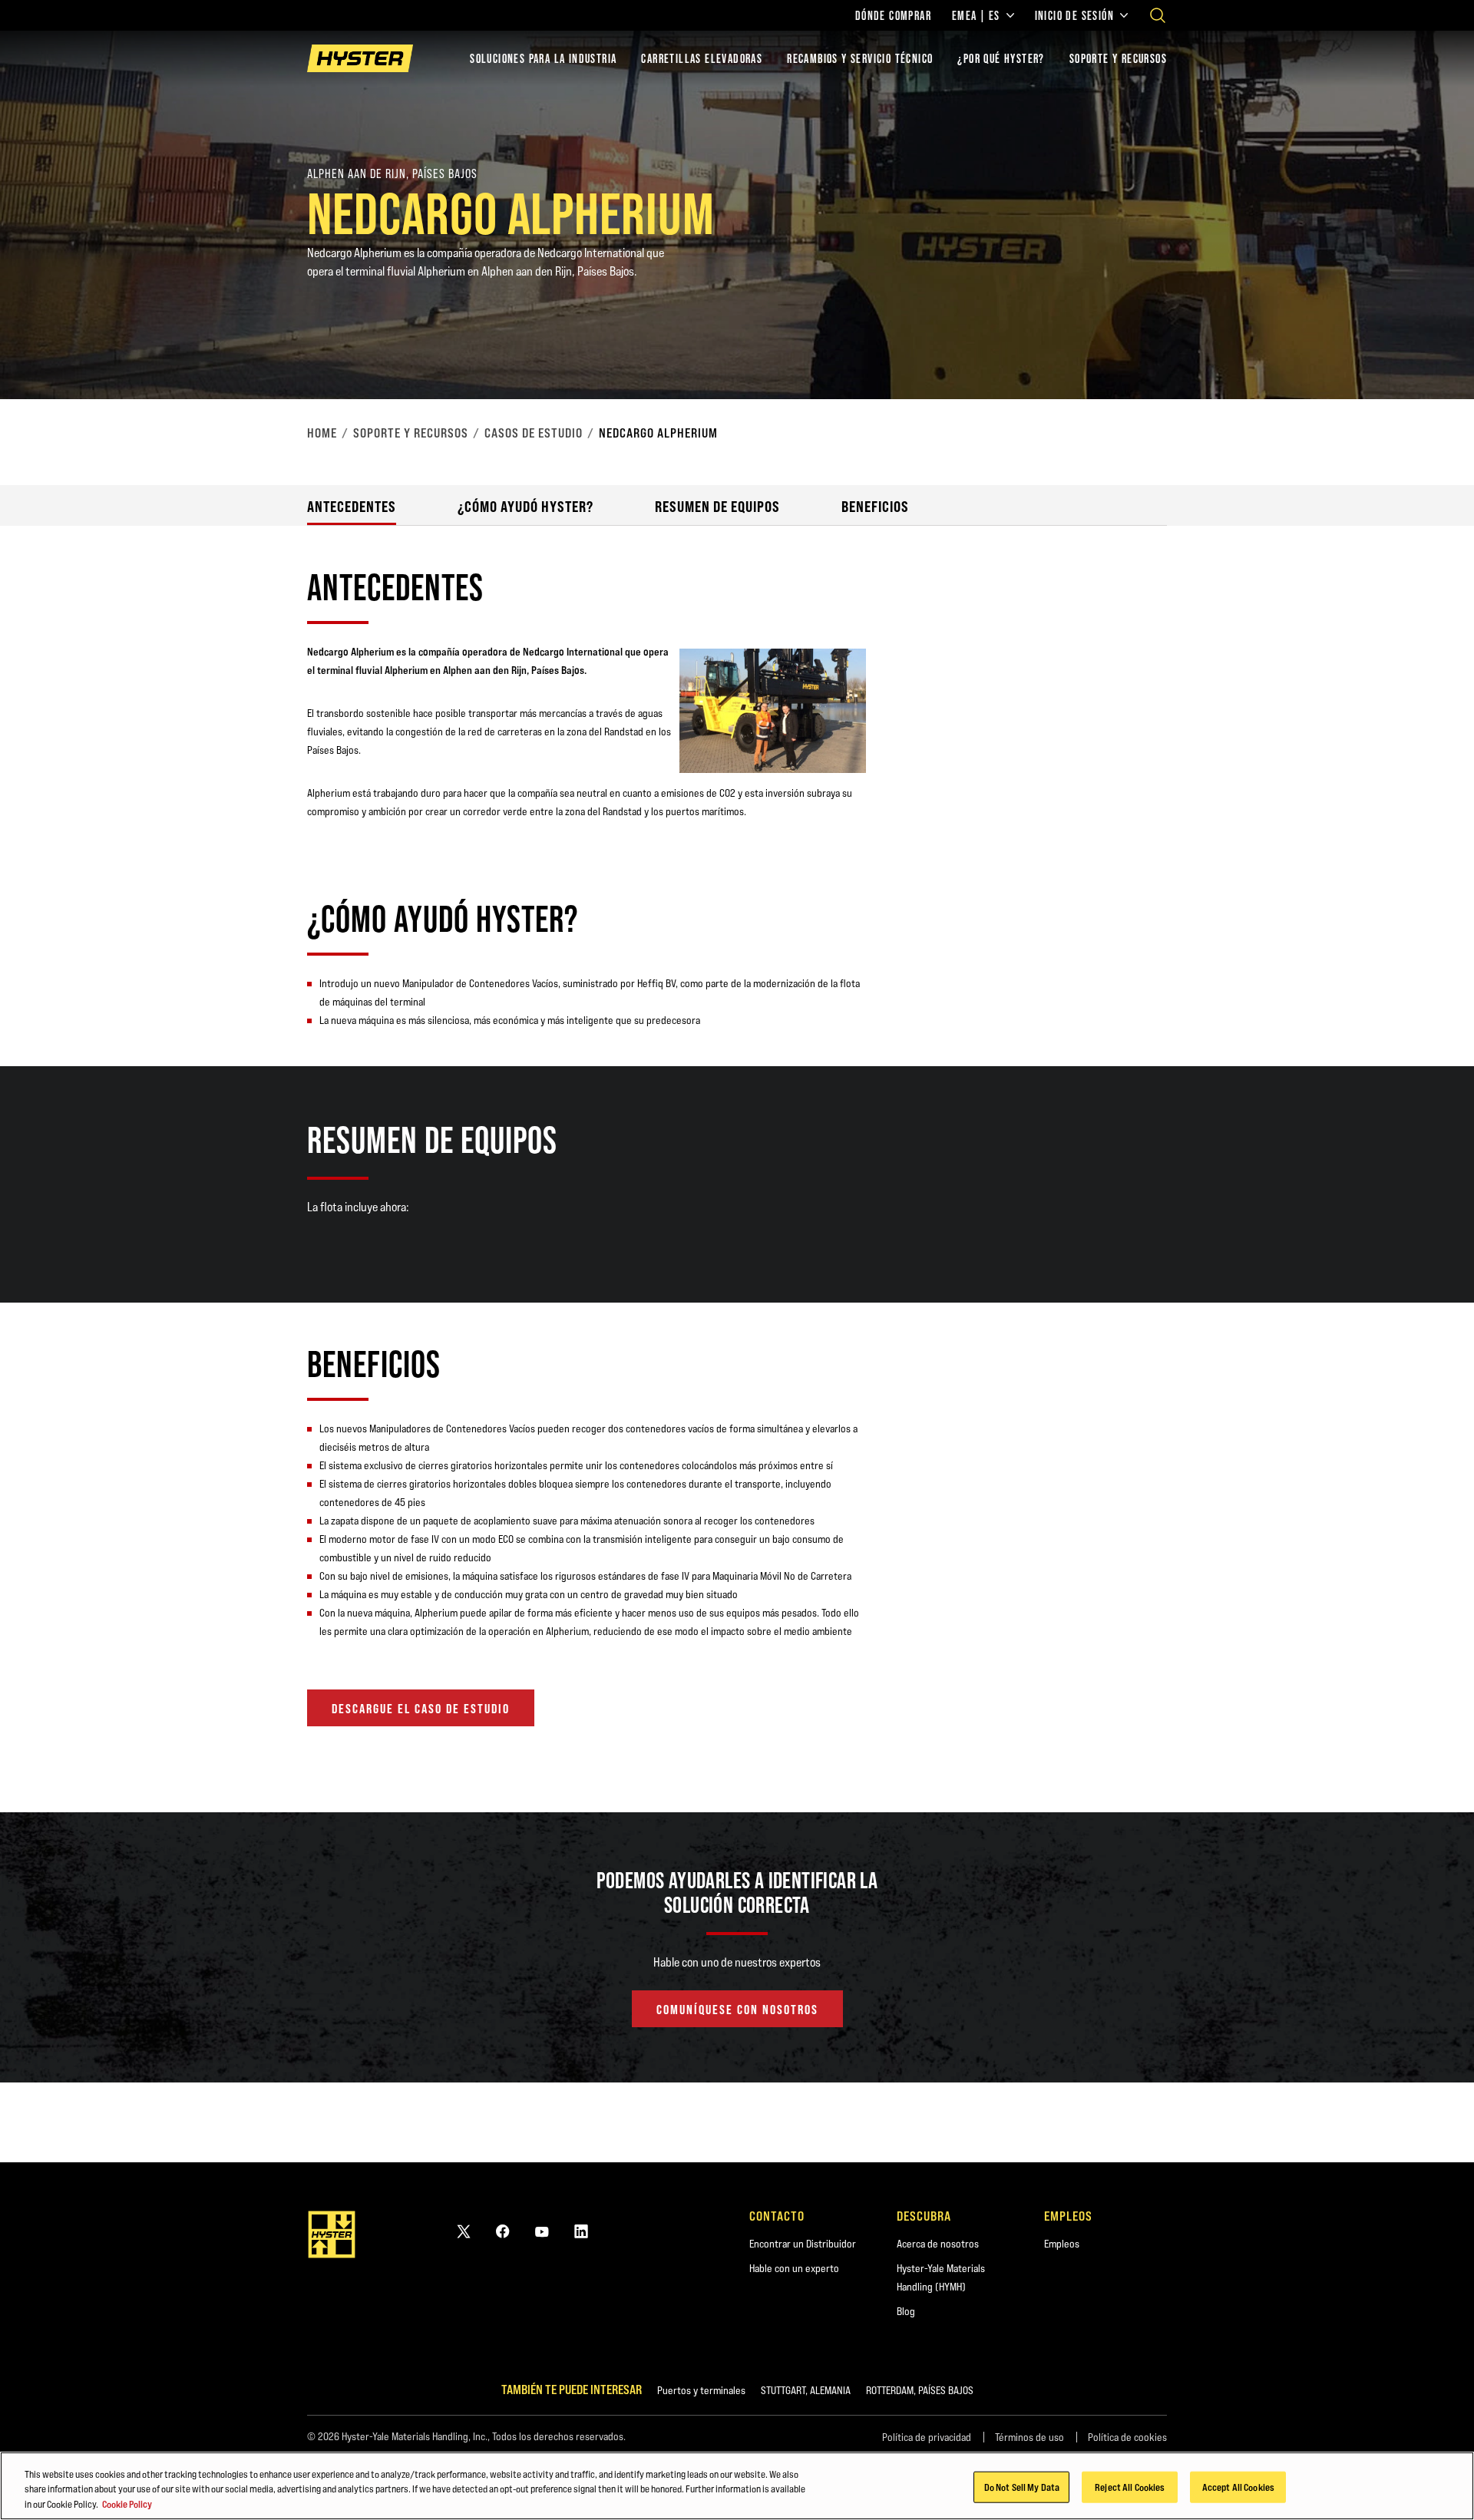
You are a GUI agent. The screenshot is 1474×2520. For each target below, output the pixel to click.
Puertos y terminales (701, 2390)
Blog (906, 2311)
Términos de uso (1029, 2437)
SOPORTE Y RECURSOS (1118, 58)
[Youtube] (542, 2231)
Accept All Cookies (1238, 2486)
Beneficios (875, 506)
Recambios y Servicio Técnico (860, 58)
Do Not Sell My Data (1022, 2486)
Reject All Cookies (1130, 2486)
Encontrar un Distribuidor (803, 2244)
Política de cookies (1127, 2437)
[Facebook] (503, 2231)
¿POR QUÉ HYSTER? (1001, 58)
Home (322, 433)
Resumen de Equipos (717, 506)
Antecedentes (352, 506)
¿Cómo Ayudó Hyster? (525, 506)
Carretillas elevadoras (702, 58)
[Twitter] (464, 2231)
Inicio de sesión (1074, 15)
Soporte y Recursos (411, 433)
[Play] (1426, 352)
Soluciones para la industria (543, 58)
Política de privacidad (927, 2437)
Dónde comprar (893, 15)
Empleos (1062, 2244)
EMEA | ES (976, 15)
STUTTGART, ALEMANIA (806, 2390)
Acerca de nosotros (938, 2244)
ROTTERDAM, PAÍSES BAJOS (920, 2390)
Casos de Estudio (534, 433)
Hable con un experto (794, 2268)
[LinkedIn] (581, 2231)
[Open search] (1158, 15)
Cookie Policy (127, 2504)
